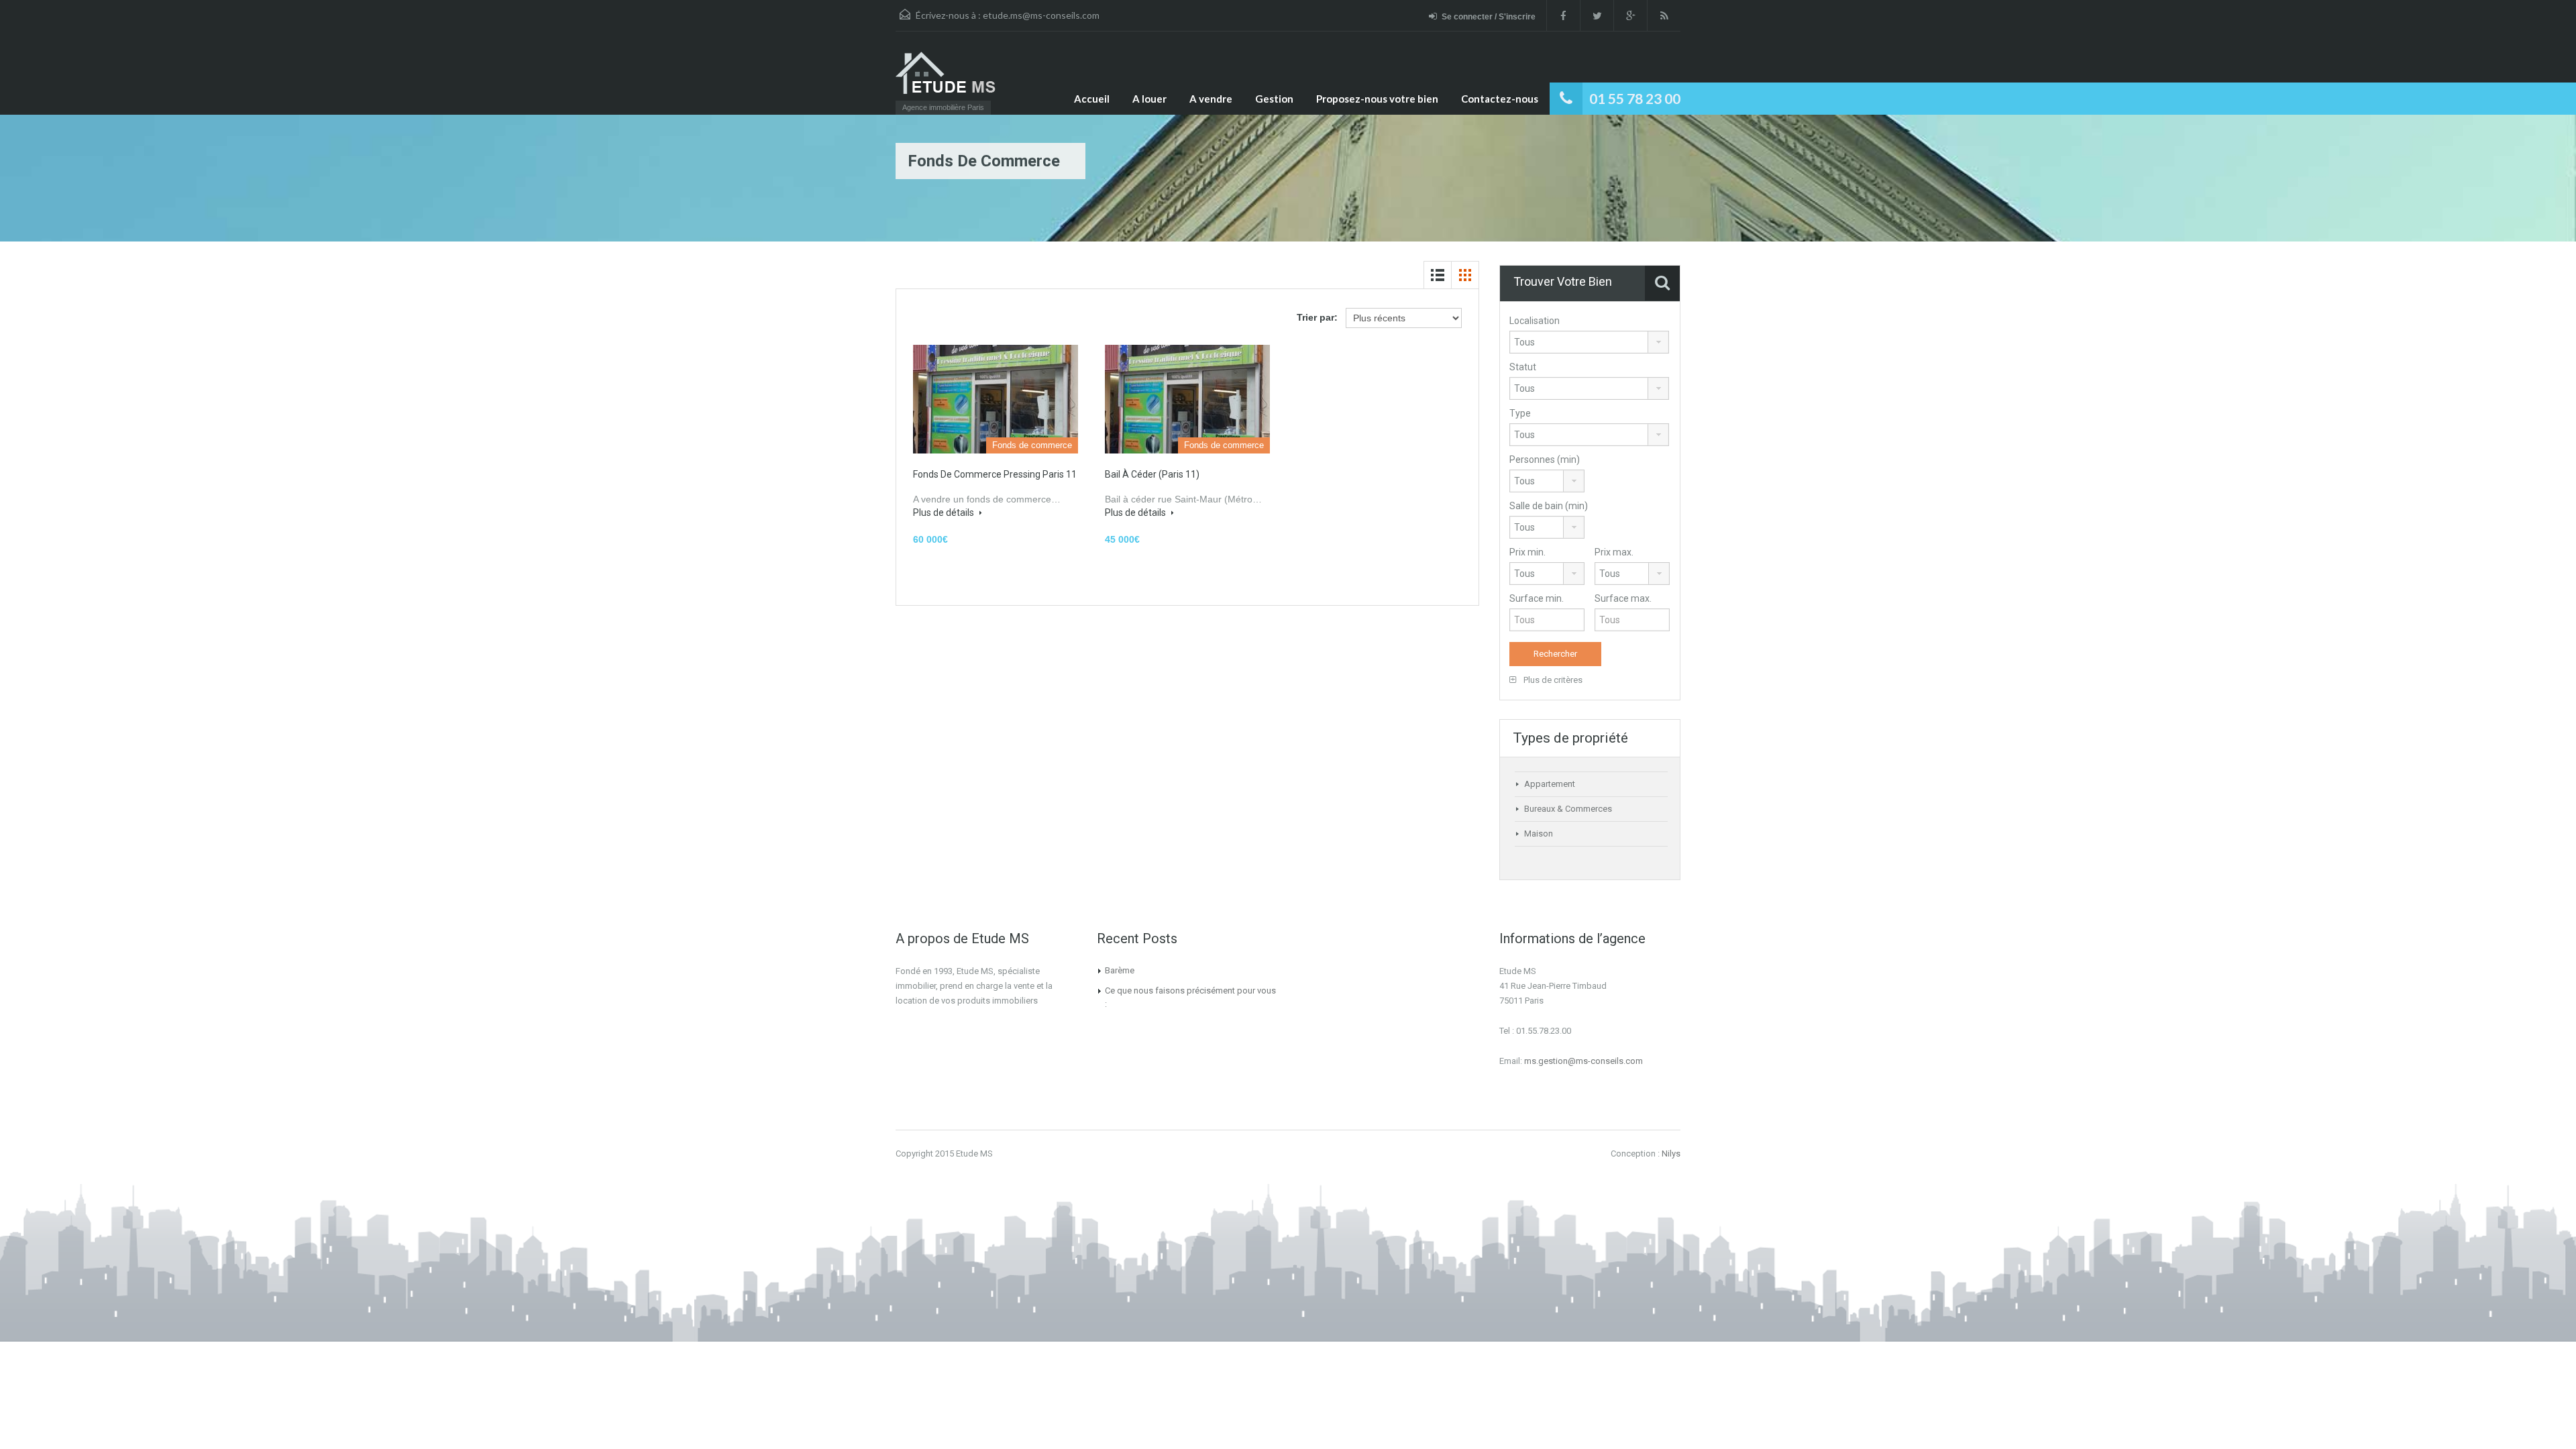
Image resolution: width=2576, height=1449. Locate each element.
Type (1520, 413)
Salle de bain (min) (1549, 506)
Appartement (1550, 784)
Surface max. (1623, 598)
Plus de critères (1552, 680)
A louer (1149, 99)
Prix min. (1527, 552)
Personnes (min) (1545, 460)
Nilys (1671, 1153)
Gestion (1274, 99)
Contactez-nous (1500, 99)
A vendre (1211, 99)
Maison (1539, 834)
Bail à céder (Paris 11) (1152, 474)
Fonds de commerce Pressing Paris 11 (995, 474)
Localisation (1535, 321)
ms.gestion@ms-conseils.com (1584, 1061)
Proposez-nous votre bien (1377, 99)
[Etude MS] (950, 79)
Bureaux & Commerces (1568, 809)
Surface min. (1537, 598)
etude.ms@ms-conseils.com (1041, 15)
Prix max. (1614, 552)
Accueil (1092, 99)
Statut (1523, 367)
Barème (1120, 970)
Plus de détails (945, 513)
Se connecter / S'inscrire (1489, 17)
